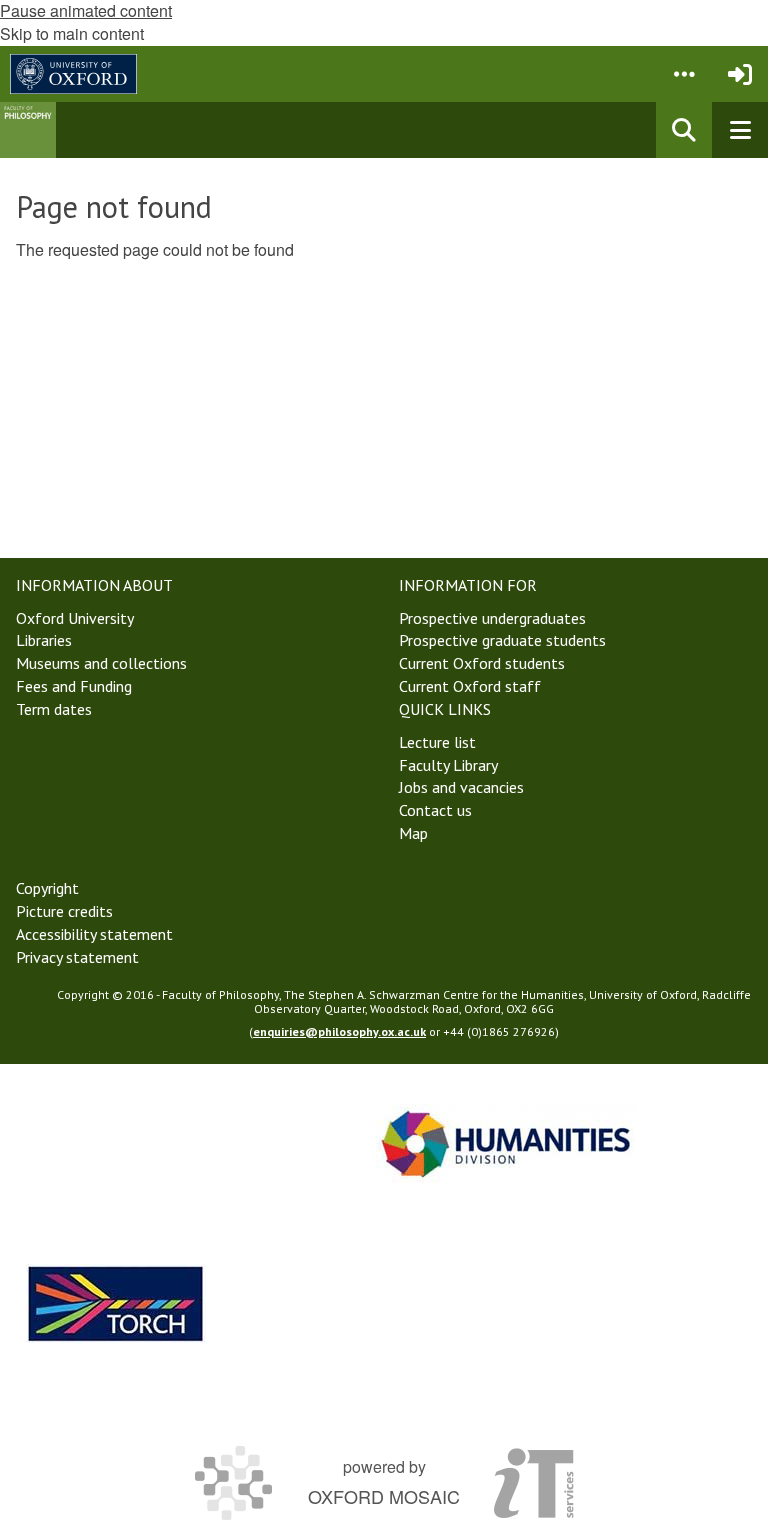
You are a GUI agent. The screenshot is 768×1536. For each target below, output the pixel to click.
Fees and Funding (74, 686)
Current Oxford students (482, 663)
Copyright (47, 888)
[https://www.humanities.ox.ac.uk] (506, 1143)
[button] (684, 74)
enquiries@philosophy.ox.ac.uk (339, 1031)
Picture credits (64, 911)
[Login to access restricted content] (740, 74)
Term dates (54, 709)
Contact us (435, 810)
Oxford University (75, 618)
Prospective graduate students (502, 640)
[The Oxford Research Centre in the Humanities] (116, 1303)
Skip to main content (72, 33)
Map (413, 833)
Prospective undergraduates (492, 618)
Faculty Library (448, 765)
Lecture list (437, 742)
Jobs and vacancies (461, 787)
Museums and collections (101, 663)
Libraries (44, 640)
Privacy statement (77, 957)
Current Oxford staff (470, 686)
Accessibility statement (94, 934)
